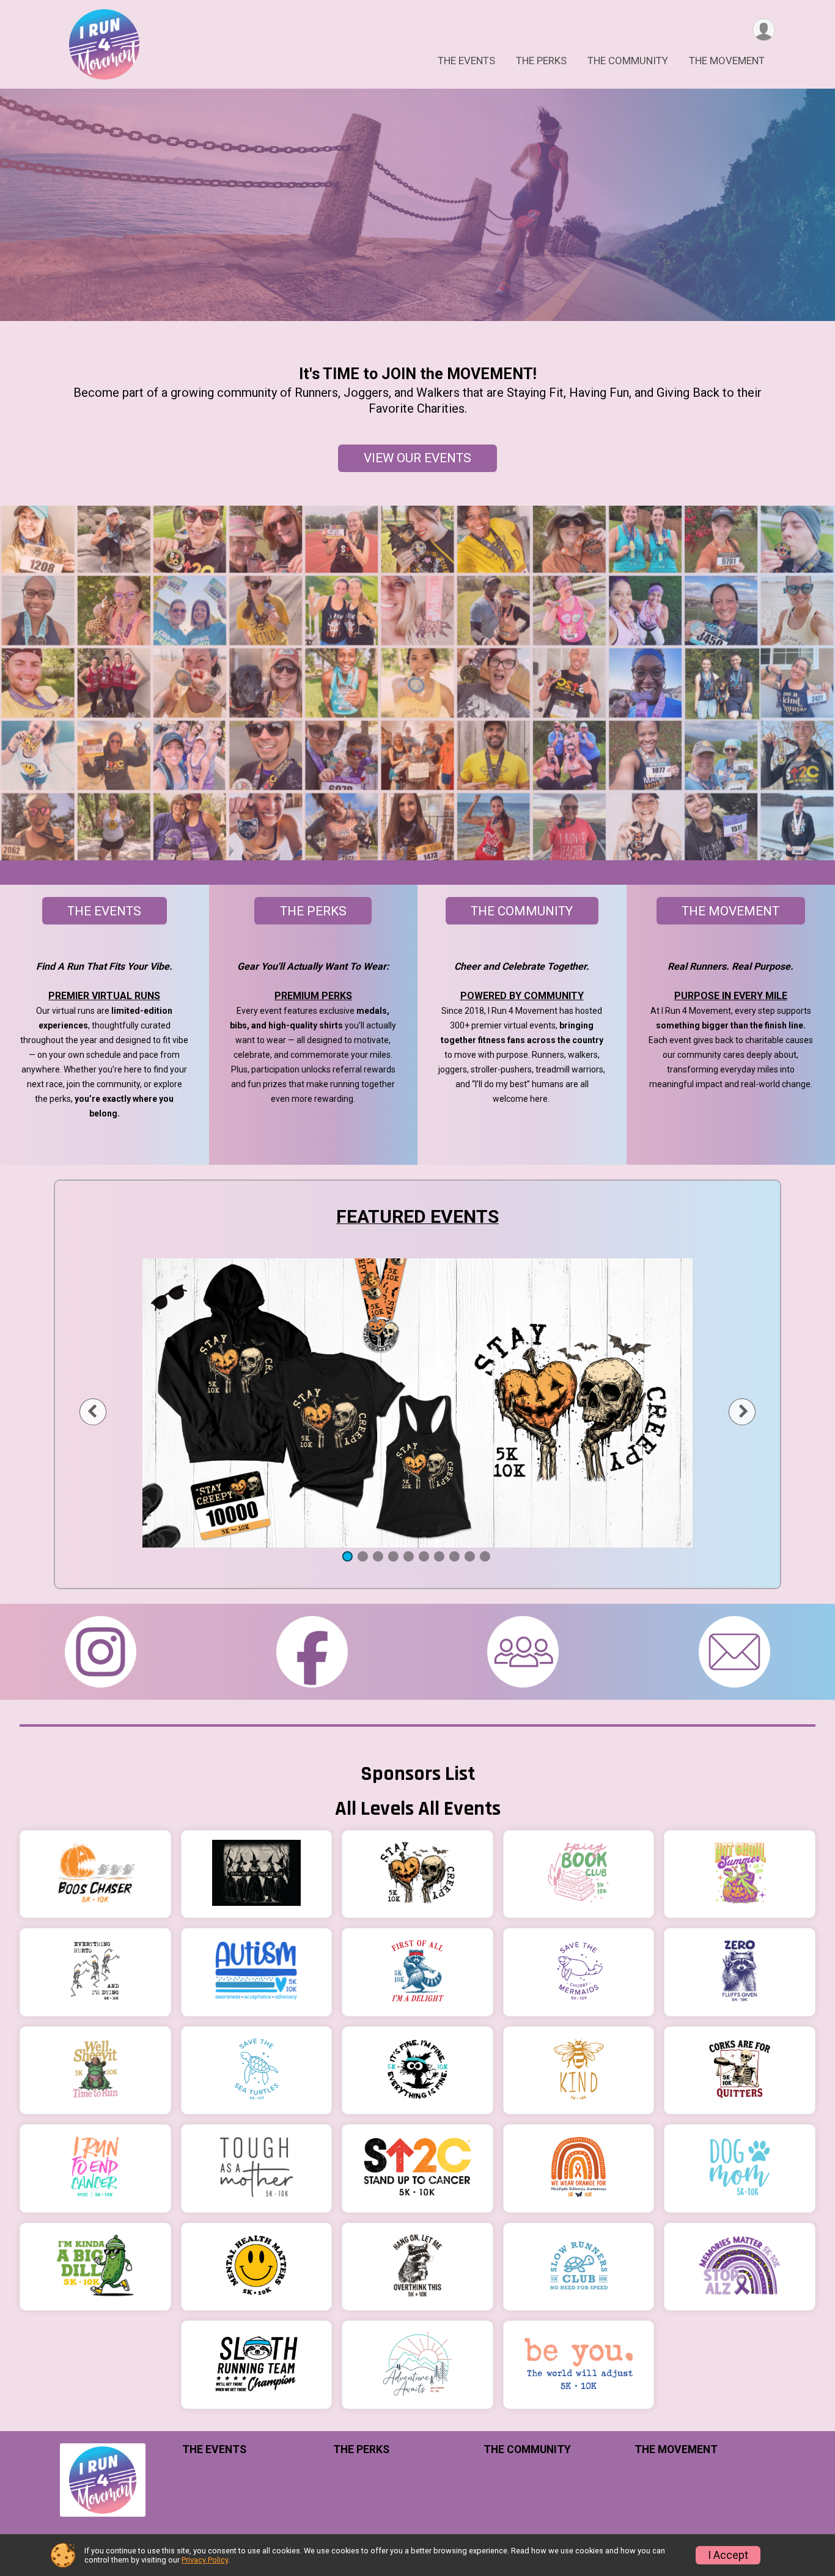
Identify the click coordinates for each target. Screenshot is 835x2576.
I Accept (728, 2555)
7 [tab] (439, 1556)
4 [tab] (393, 1556)
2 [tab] (363, 1556)
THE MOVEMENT (727, 61)
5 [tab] (409, 1556)
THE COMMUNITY (628, 61)
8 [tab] (454, 1556)
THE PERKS (541, 61)
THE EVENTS (466, 61)
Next (752, 1412)
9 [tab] (470, 1556)
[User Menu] (764, 30)
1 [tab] (348, 1556)
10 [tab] (485, 1556)
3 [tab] (378, 1556)
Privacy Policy (205, 2560)
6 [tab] (424, 1556)
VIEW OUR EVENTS (417, 458)
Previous (102, 1412)
